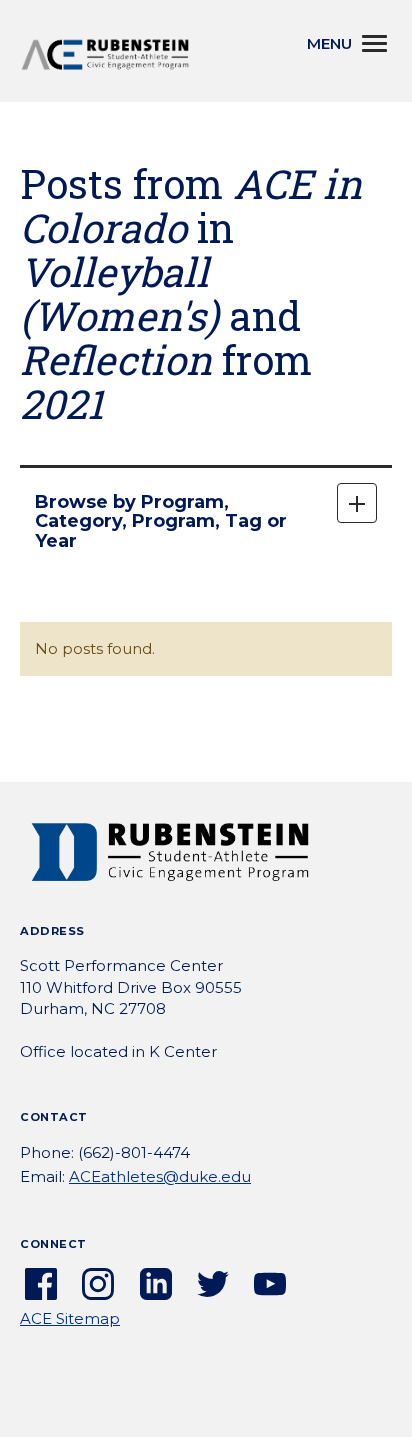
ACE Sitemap (70, 1318)
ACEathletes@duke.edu (160, 1176)
